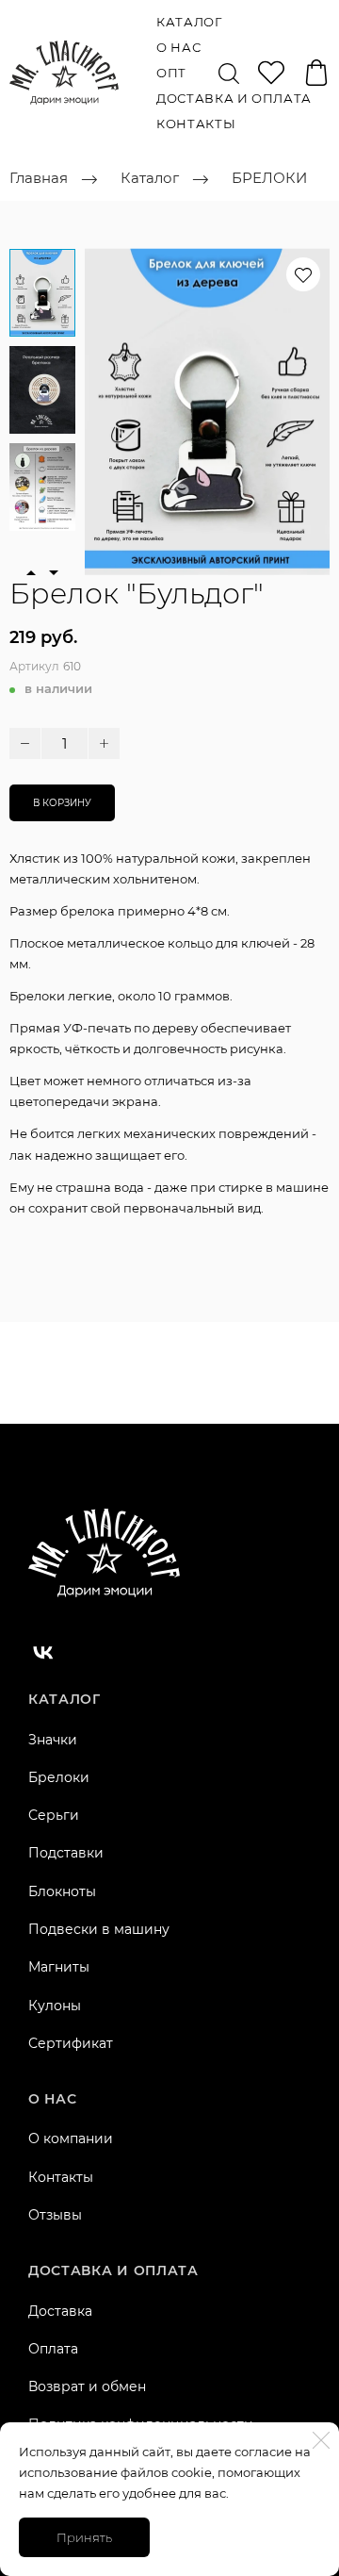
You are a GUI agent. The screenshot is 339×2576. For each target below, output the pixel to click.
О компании (71, 2138)
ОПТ (171, 73)
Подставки (66, 1853)
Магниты (59, 1967)
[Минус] (25, 743)
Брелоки (59, 1777)
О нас (178, 47)
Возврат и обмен (87, 2386)
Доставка (60, 2311)
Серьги (54, 1815)
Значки (53, 1740)
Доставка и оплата (234, 98)
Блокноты (62, 1891)
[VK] (43, 1652)
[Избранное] (271, 73)
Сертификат (71, 2043)
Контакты (196, 124)
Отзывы (55, 2215)
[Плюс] (104, 743)
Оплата (53, 2349)
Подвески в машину (99, 1929)
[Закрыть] (321, 2440)
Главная (39, 179)
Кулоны (55, 2006)
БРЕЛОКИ (269, 179)
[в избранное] (303, 274)
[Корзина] (316, 73)
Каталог (189, 22)
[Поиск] (229, 73)
